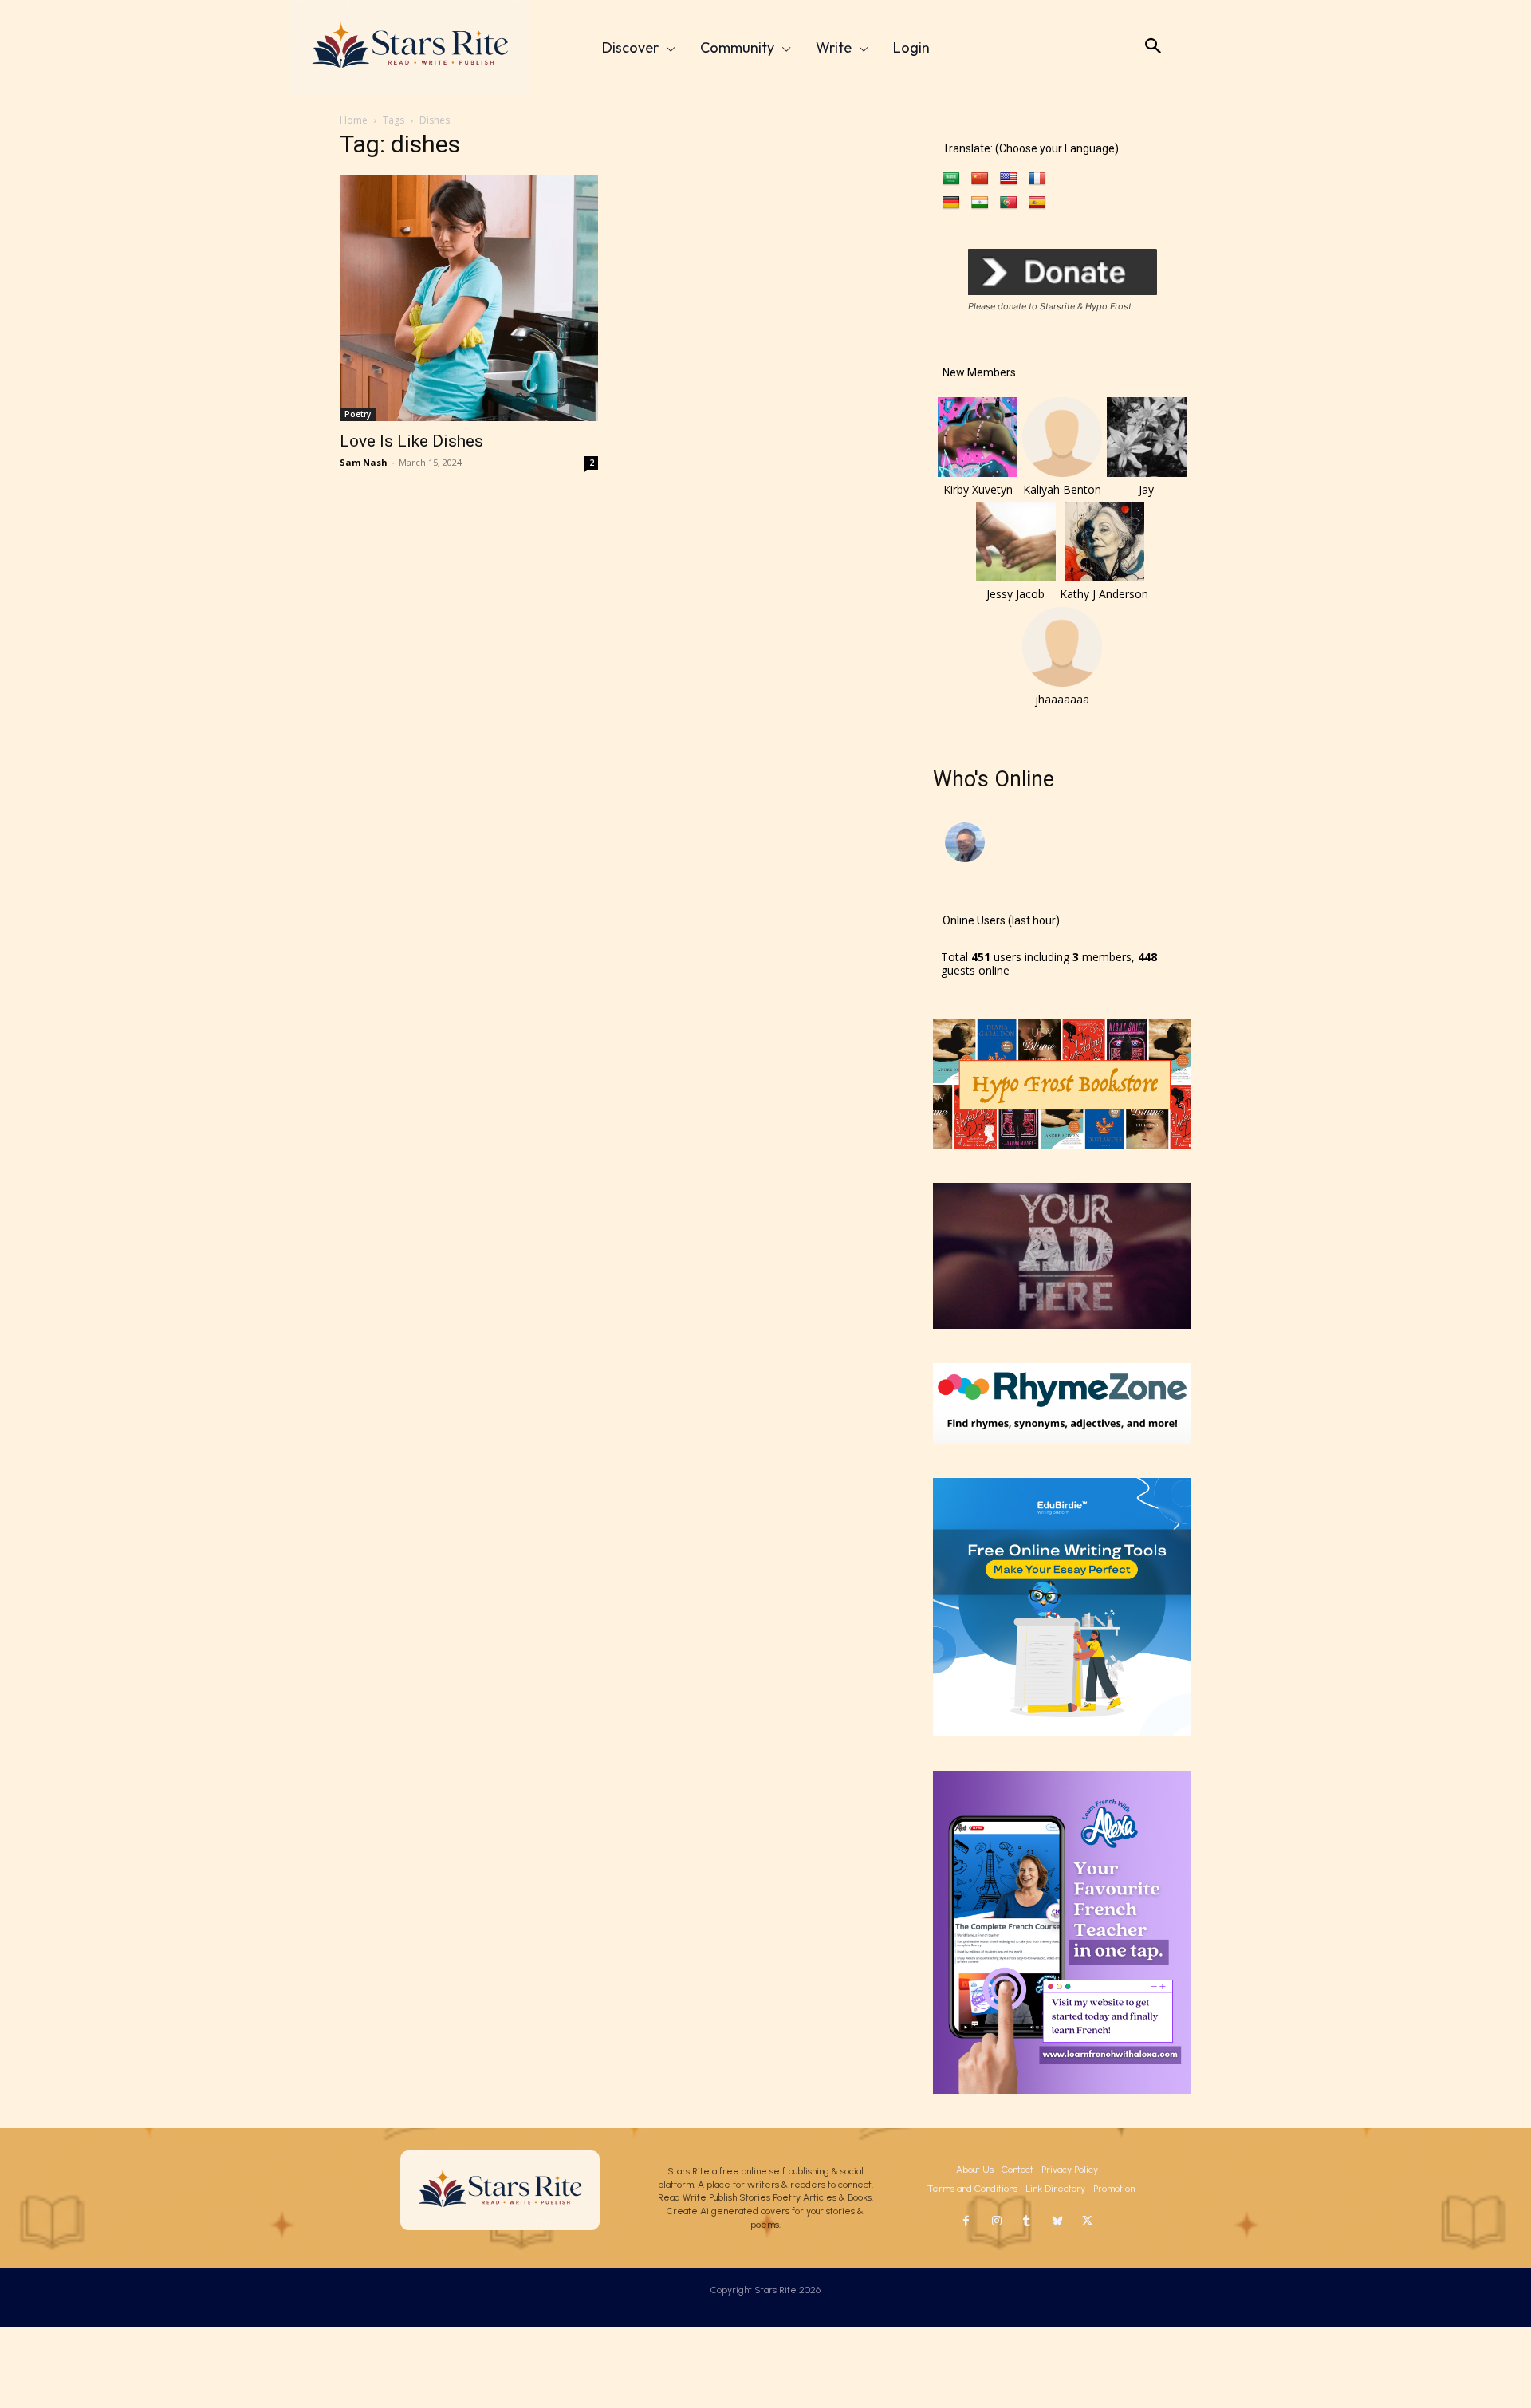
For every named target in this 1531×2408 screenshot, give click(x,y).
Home (354, 120)
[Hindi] (980, 203)
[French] (1037, 179)
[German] (951, 203)
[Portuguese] (1009, 203)
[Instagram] (997, 2221)
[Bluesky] (1057, 2221)
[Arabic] (951, 179)
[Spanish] (1037, 203)
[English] (1009, 179)
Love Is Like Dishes (411, 441)
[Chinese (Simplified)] (980, 179)
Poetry (358, 414)
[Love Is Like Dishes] (469, 298)
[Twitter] (1088, 2221)
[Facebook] (966, 2221)
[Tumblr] (1027, 2221)
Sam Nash (364, 462)
